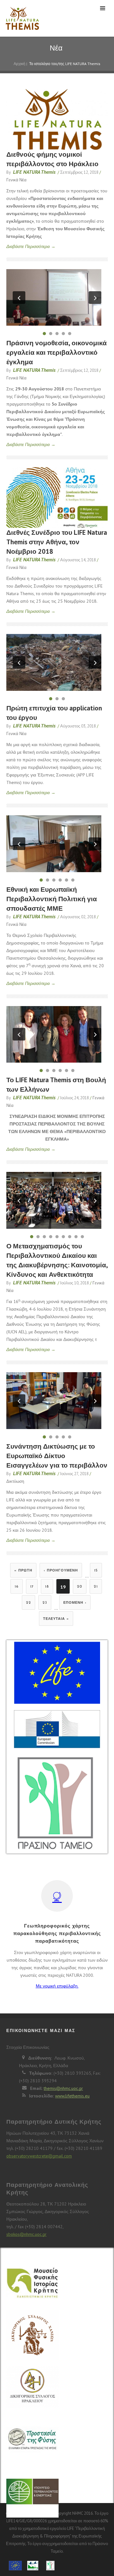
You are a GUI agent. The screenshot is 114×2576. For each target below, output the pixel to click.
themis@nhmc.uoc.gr (63, 2088)
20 (80, 1587)
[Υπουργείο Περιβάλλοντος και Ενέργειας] (32, 2492)
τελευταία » (56, 1619)
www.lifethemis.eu (72, 2096)
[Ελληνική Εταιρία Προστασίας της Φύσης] (32, 2440)
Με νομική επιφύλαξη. (57, 1986)
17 (32, 1587)
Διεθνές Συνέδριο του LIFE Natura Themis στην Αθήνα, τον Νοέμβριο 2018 (57, 542)
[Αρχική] (21, 18)
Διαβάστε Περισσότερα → (31, 246)
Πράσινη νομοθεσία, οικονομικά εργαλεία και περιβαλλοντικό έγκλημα (57, 352)
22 (28, 1603)
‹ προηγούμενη (61, 1571)
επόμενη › (75, 1603)
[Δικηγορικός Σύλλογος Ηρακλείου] (32, 2391)
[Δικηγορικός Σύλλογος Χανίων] (32, 2339)
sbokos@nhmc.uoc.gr (26, 2234)
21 (96, 1587)
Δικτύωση (15, 1481)
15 (96, 1571)
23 (45, 1603)
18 (47, 1587)
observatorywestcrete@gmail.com (39, 2156)
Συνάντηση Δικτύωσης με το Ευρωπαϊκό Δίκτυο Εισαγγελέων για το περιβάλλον (57, 1456)
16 (17, 1587)
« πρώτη (23, 1571)
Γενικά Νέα (16, 180)
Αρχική (19, 64)
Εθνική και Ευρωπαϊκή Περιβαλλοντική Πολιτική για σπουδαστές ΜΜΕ (52, 899)
